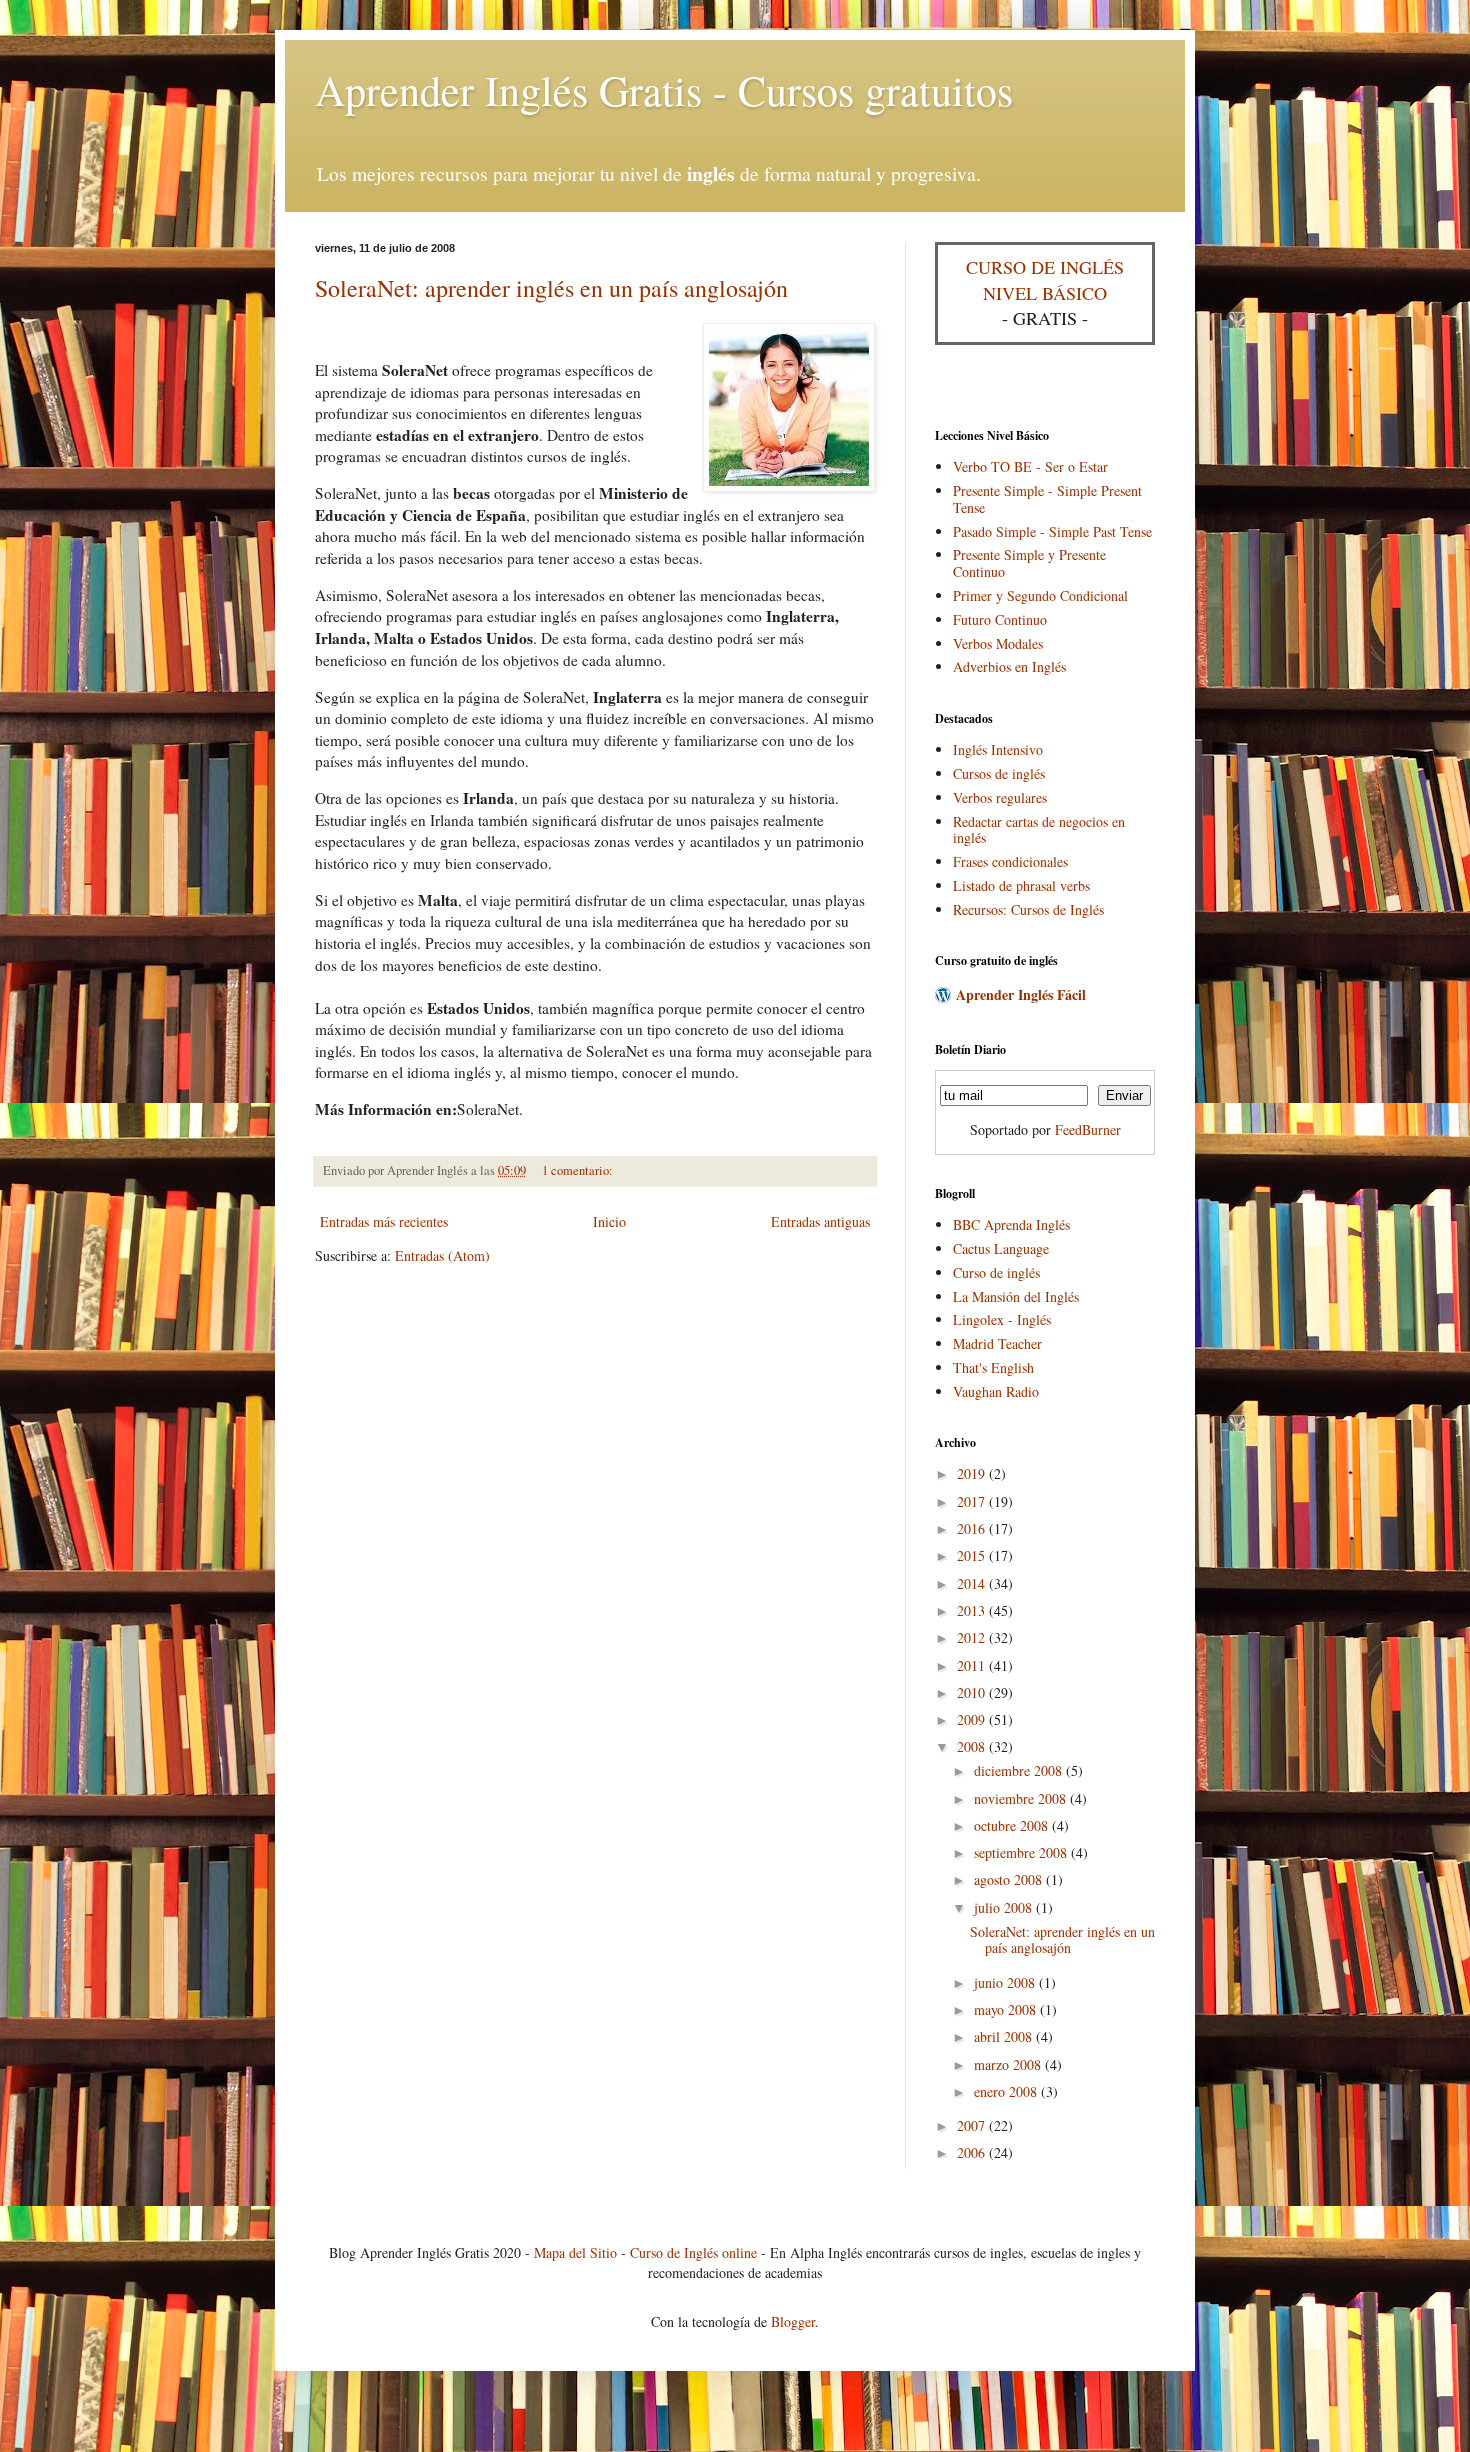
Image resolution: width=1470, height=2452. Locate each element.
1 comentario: (577, 1170)
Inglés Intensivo (998, 749)
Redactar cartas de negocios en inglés (1039, 830)
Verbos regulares (1000, 797)
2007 (973, 2125)
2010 (973, 1692)
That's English (993, 1367)
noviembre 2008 (1022, 1798)
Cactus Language (1001, 1248)
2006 (973, 2152)
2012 (973, 1637)
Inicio (609, 1221)
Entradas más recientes (384, 1221)
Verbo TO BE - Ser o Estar (1030, 466)
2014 (973, 1583)
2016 (973, 1528)
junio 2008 (1006, 1982)
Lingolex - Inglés (1002, 1319)
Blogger (793, 2321)
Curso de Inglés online (693, 2252)
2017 (973, 1501)
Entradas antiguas (820, 1221)
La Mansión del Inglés (1016, 1296)
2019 (973, 1473)
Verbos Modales (998, 643)
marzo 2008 (1009, 2064)
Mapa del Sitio (575, 2252)
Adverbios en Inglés (1009, 666)
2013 (973, 1610)
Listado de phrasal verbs (1021, 885)
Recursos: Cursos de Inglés (1028, 909)
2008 (973, 1746)
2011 (973, 1665)
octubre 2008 (1013, 1825)
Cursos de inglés (999, 773)
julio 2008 (1005, 1907)
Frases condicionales (1010, 861)
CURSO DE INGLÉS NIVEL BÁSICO (1045, 279)
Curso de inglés (996, 1272)
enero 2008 (1007, 2091)
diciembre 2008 (1020, 1770)
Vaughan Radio (996, 1391)
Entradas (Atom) (442, 1255)
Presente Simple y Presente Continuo (1029, 563)
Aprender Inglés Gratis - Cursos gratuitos (664, 90)
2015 (973, 1555)
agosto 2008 (1010, 1879)
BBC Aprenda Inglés (1011, 1224)
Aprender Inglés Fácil (1021, 994)
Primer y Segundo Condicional (1040, 595)
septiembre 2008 (1022, 1852)
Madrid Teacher (997, 1343)
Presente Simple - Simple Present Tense (1047, 499)
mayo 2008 (1007, 2009)
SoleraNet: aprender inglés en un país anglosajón (551, 288)
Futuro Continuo (1000, 619)
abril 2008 (1005, 2036)
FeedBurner (1088, 1129)
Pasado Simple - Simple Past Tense (1052, 531)
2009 (973, 1719)
